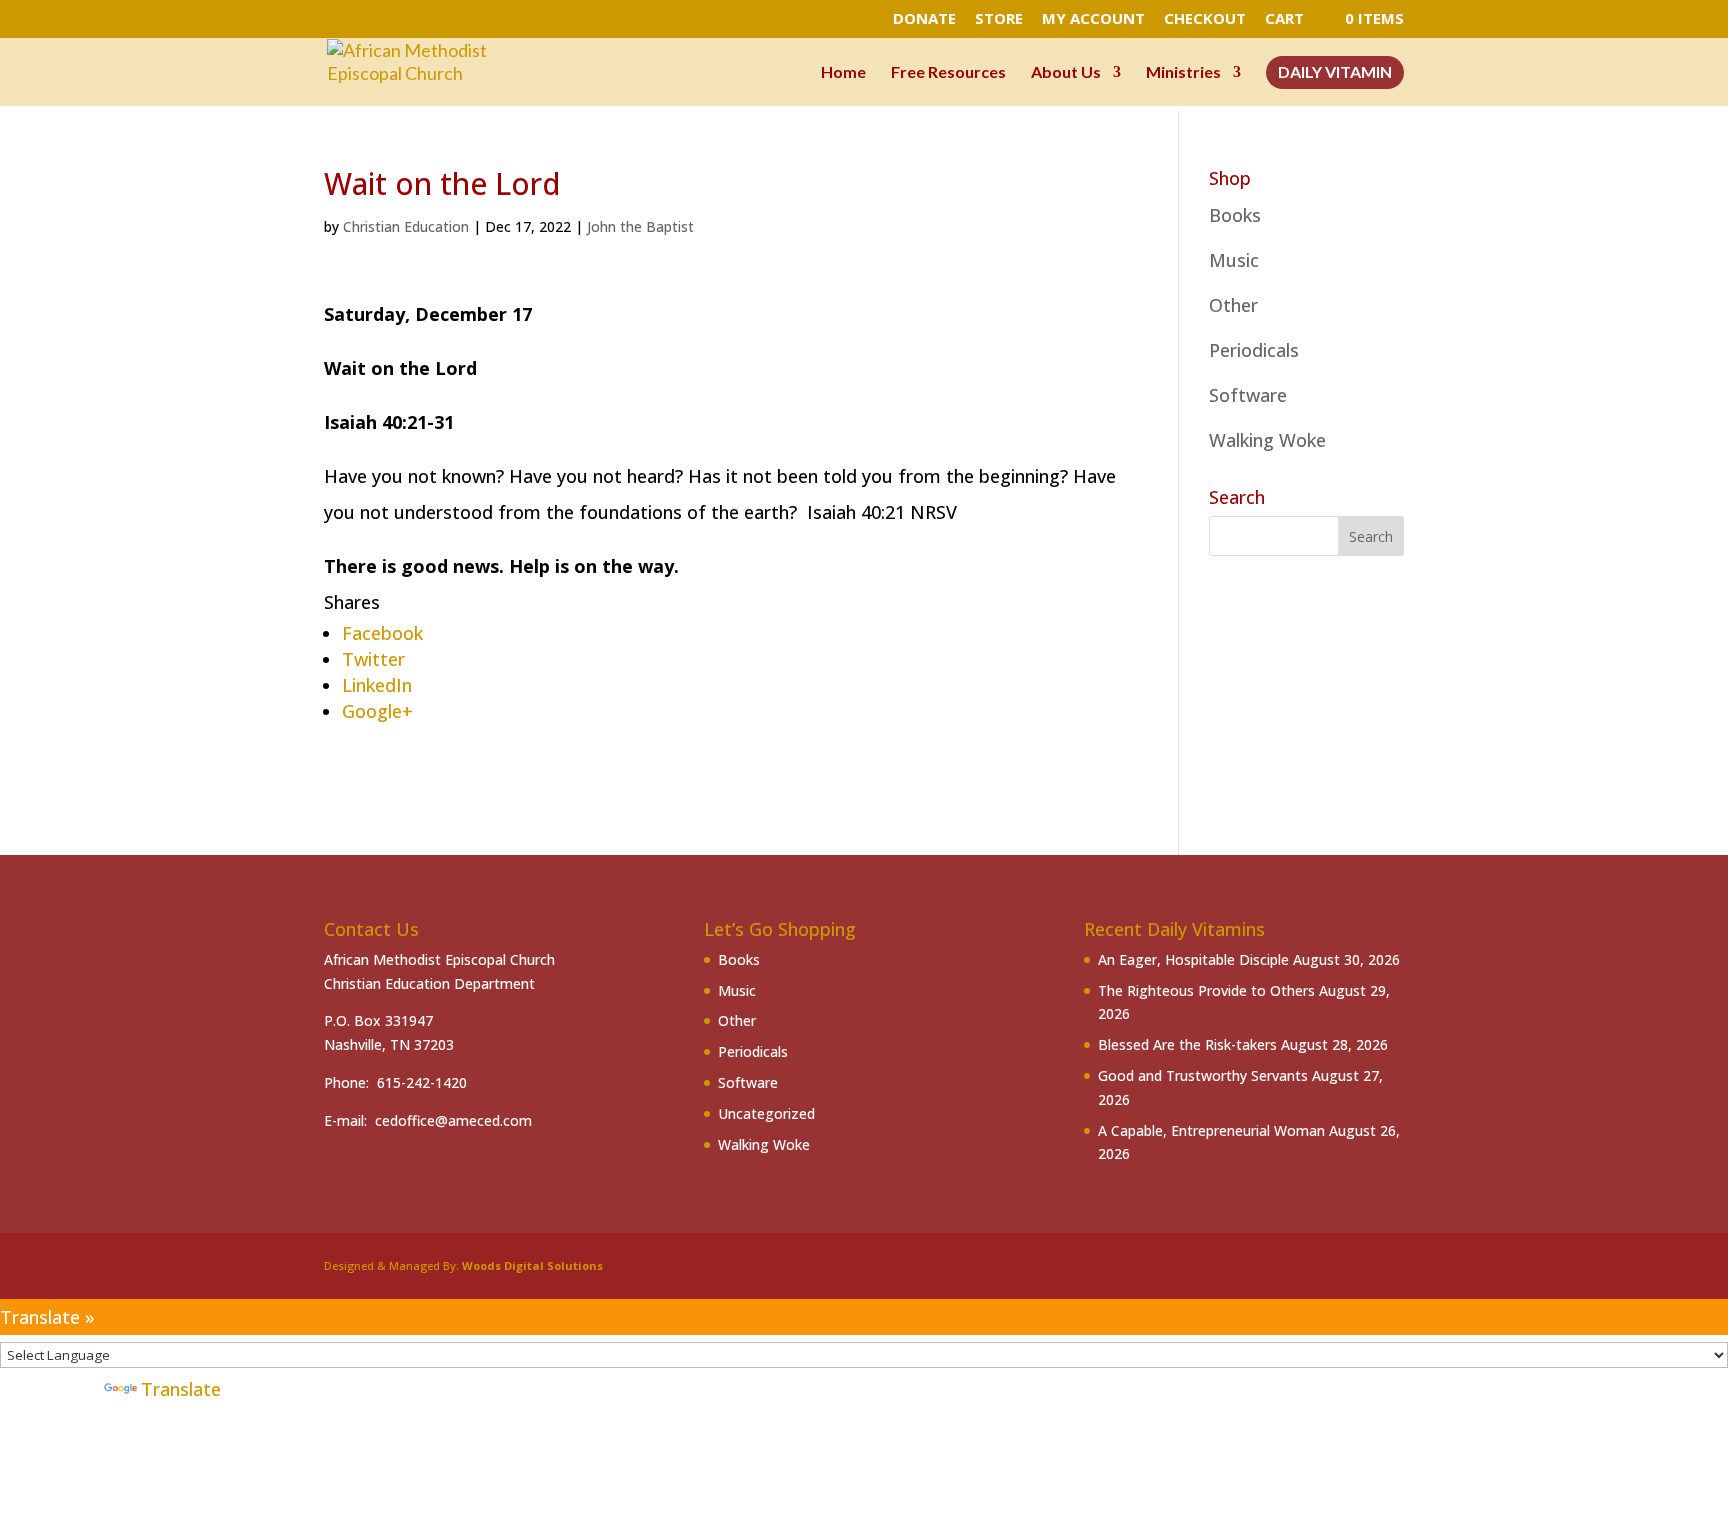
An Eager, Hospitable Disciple (1193, 959)
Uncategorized (766, 1113)
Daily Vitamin (1335, 73)
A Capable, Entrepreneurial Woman (1211, 1130)
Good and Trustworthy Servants (1203, 1075)
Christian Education (406, 226)
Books (1235, 215)
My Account (1093, 19)
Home (843, 73)
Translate (181, 1389)
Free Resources (948, 73)
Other (1233, 305)
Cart (1284, 19)
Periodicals (1254, 350)
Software (1248, 395)
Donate (924, 19)
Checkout (1205, 19)
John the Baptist (640, 226)
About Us (1066, 73)
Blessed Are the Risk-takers (1187, 1044)
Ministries (1183, 73)
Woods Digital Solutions (532, 1265)
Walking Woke (1267, 440)
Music (1234, 260)
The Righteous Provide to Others (1206, 990)
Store (999, 19)
